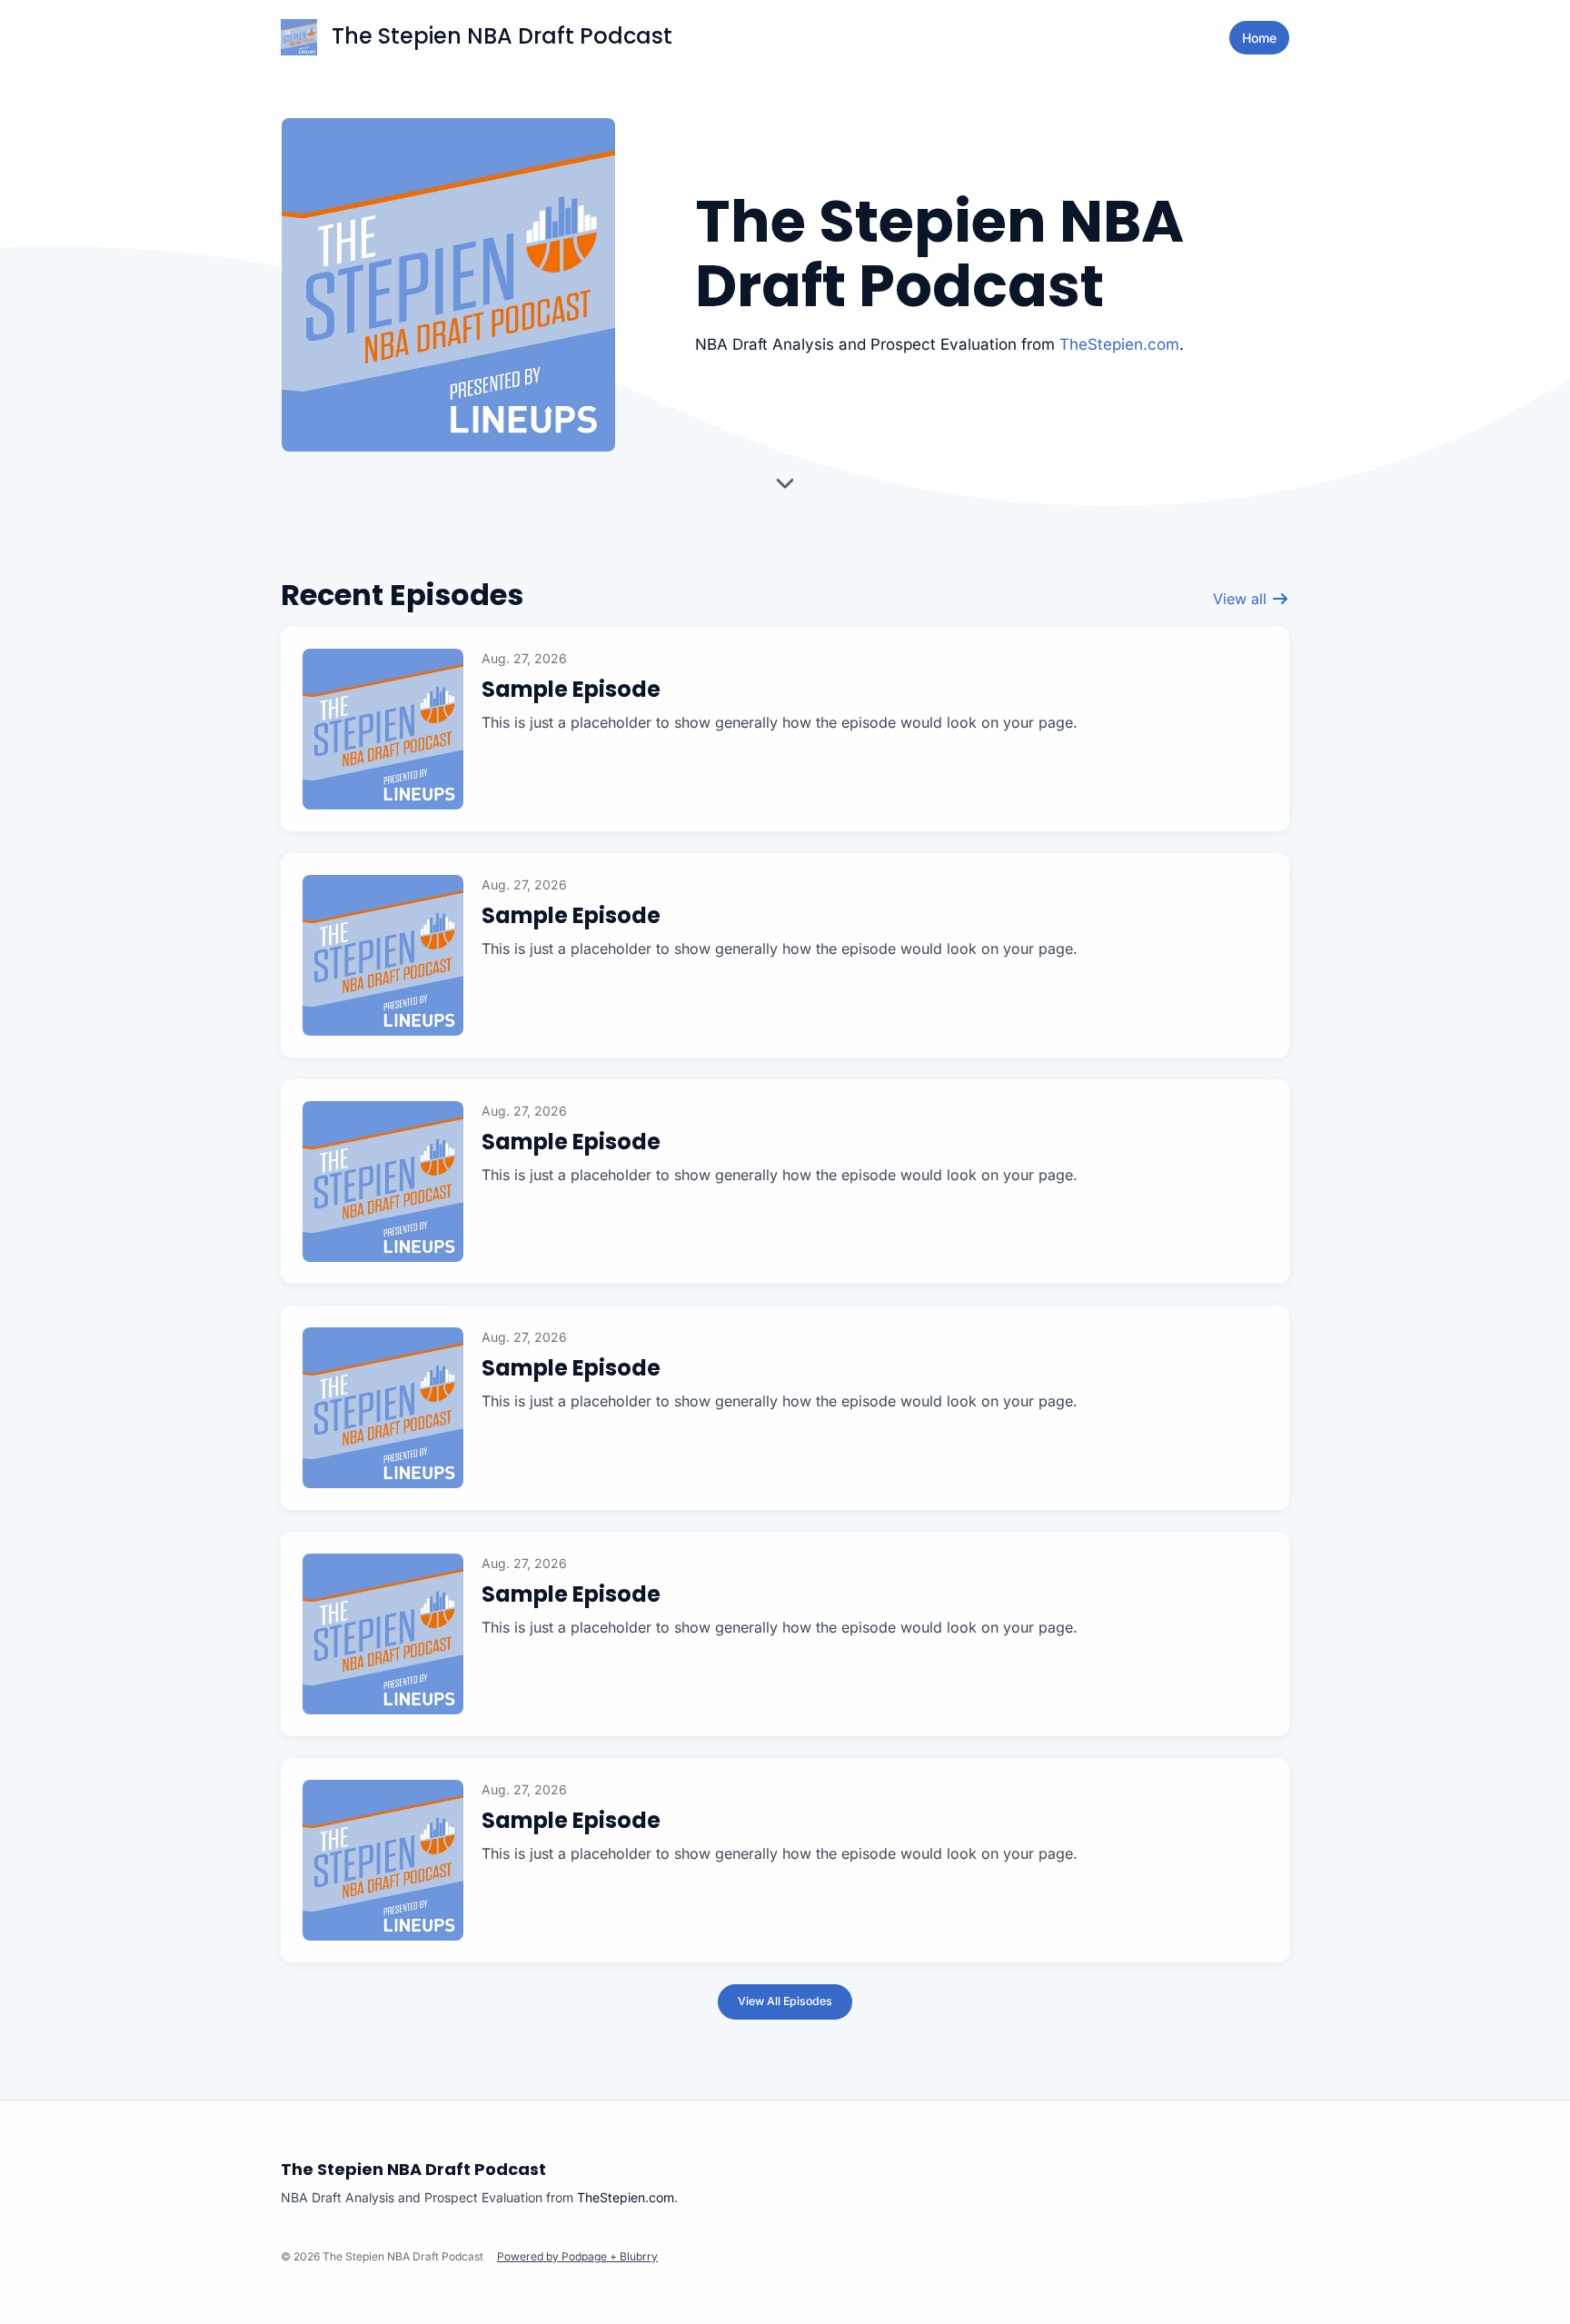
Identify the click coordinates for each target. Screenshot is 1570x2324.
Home (1259, 38)
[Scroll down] (785, 489)
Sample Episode (571, 689)
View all (1242, 599)
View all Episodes (785, 2001)
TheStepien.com (1119, 344)
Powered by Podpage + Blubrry (577, 2256)
